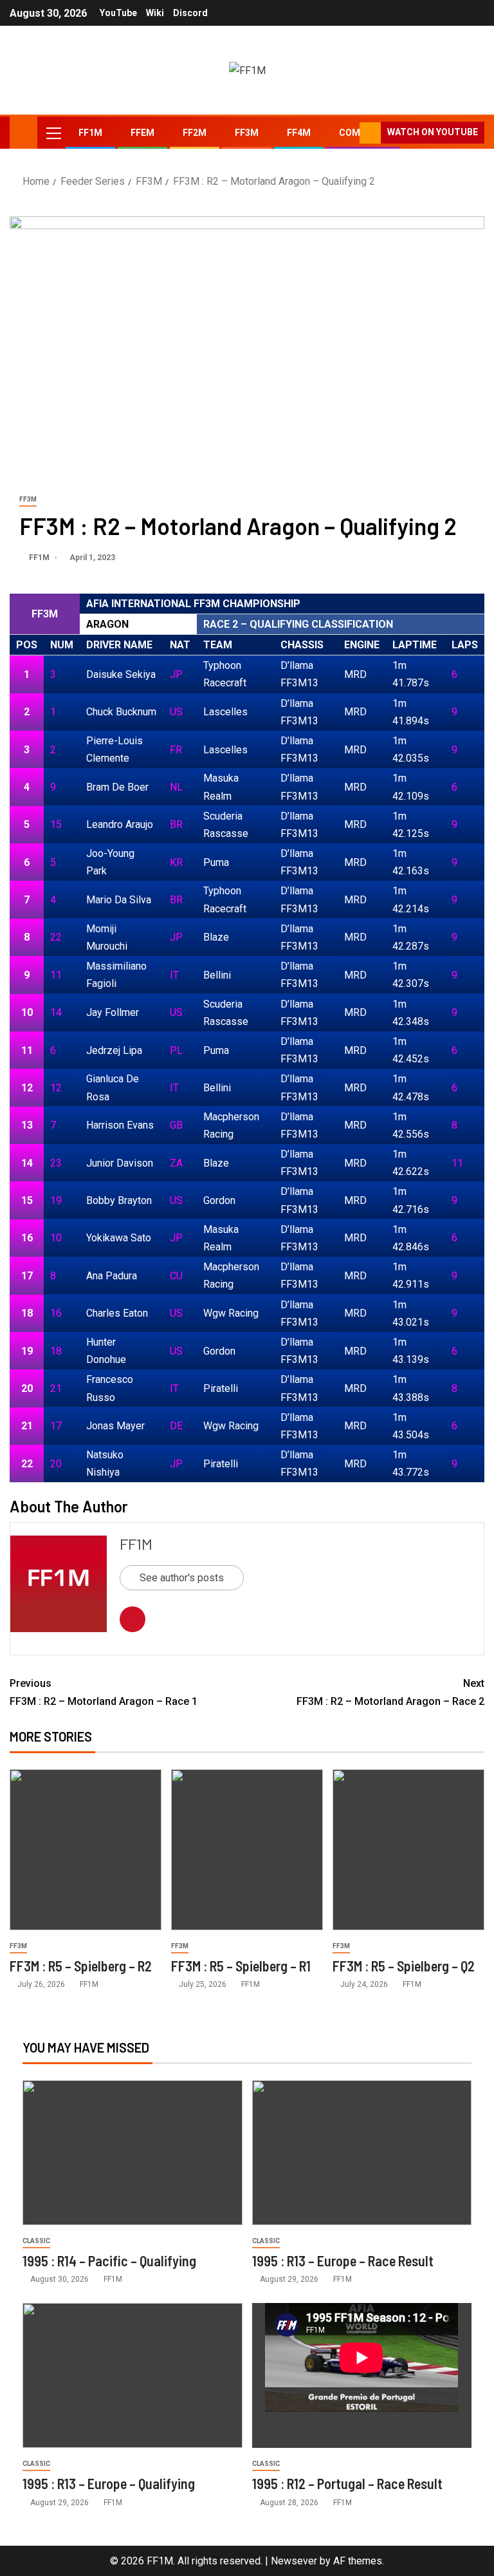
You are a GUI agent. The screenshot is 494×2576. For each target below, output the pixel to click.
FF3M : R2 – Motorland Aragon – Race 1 (104, 1692)
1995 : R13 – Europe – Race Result (343, 2261)
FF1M (90, 133)
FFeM (142, 133)
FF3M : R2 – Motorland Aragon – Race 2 (390, 1692)
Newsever (294, 2561)
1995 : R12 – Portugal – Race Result (347, 2483)
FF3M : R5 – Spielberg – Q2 (404, 1966)
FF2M (195, 133)
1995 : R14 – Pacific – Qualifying (109, 2261)
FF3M (247, 133)
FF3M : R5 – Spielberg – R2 (81, 1966)
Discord (190, 13)
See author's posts (182, 1578)
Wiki (155, 13)
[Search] (348, 133)
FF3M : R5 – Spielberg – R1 (241, 1966)
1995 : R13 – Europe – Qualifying (109, 2483)
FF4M (299, 133)
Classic (36, 2241)
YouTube (118, 13)
